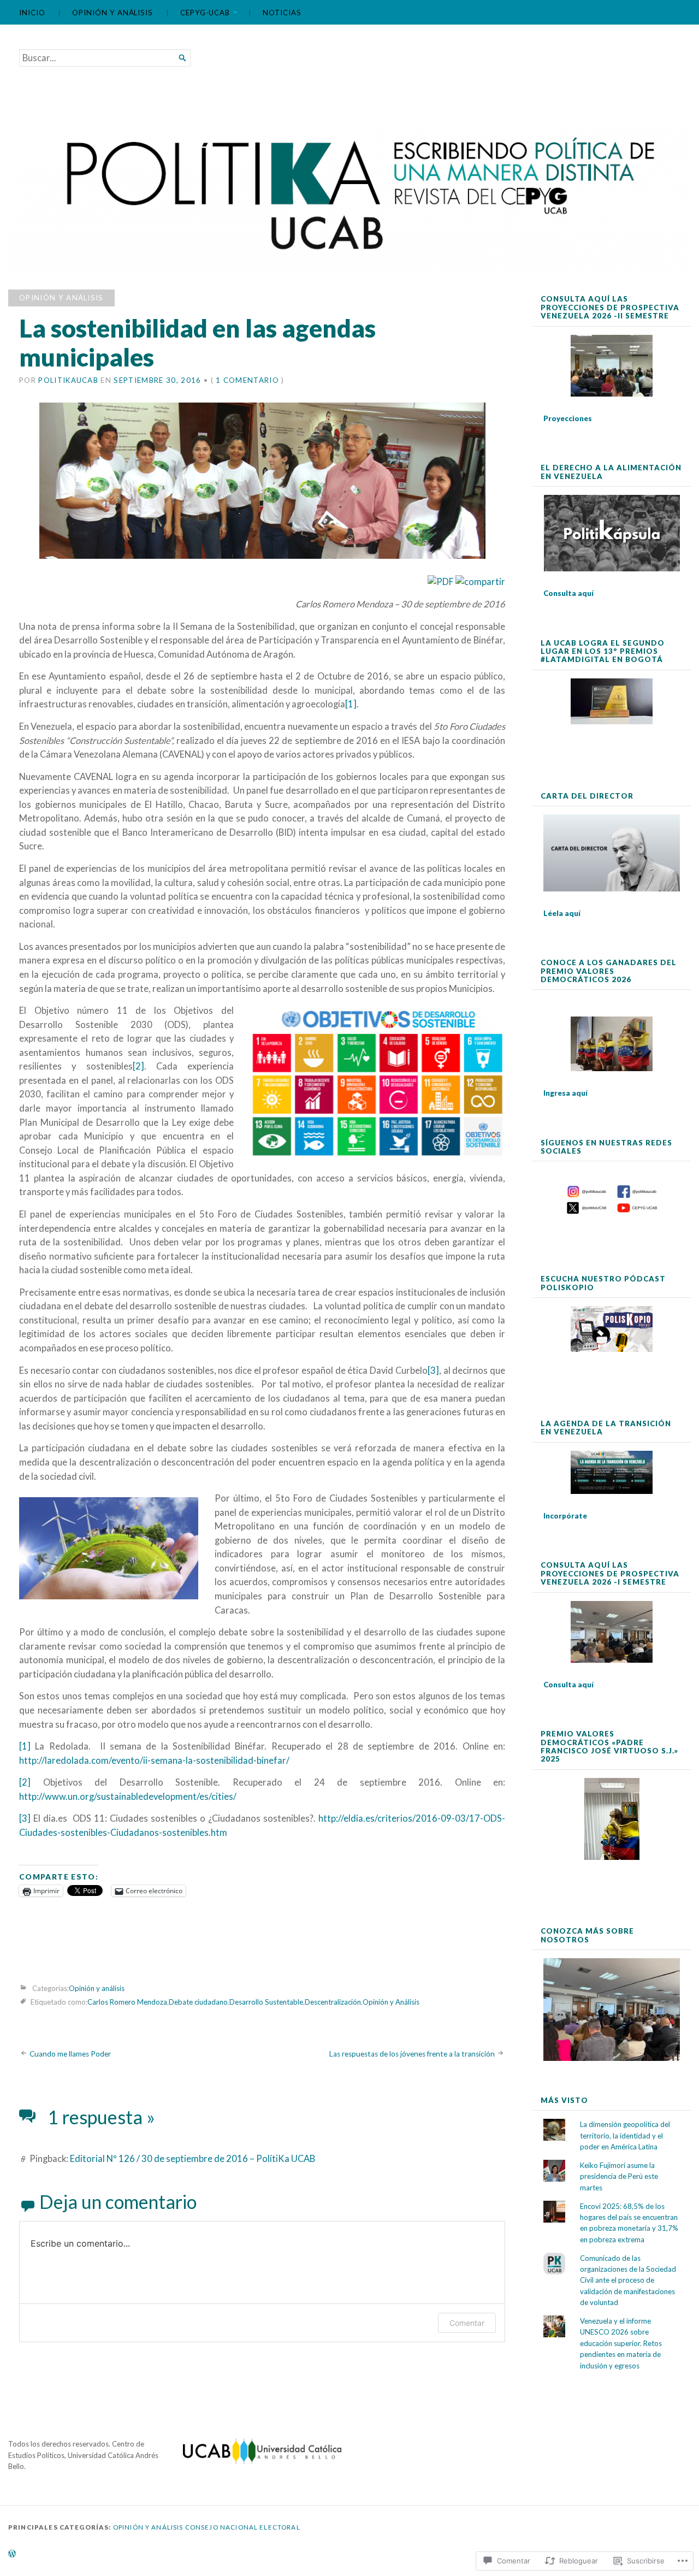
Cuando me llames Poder (70, 2054)
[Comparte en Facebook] (480, 582)
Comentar (467, 2323)
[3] (433, 1370)
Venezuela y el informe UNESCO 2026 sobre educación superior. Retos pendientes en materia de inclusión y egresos (621, 2343)
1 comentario (247, 380)
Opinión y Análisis (391, 2002)
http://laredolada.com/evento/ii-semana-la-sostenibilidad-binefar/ (154, 1760)
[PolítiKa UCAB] (349, 184)
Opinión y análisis (112, 13)
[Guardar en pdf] (441, 582)
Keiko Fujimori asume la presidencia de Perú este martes (619, 2176)
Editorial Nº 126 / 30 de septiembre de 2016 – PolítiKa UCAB (192, 2159)
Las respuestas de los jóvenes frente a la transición (412, 2054)
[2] (138, 1066)
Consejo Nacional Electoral (243, 2527)
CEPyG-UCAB (205, 13)
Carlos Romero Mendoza (127, 2002)
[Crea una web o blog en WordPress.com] (12, 2554)
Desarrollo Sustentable (266, 2002)
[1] (351, 704)
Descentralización (333, 2002)
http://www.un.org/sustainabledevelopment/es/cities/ (128, 1797)
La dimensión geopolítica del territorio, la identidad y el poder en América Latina (625, 2135)
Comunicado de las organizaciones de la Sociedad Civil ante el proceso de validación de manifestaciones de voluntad (628, 2280)
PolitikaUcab (68, 380)
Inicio (32, 13)
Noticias (282, 13)
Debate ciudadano (198, 2002)
